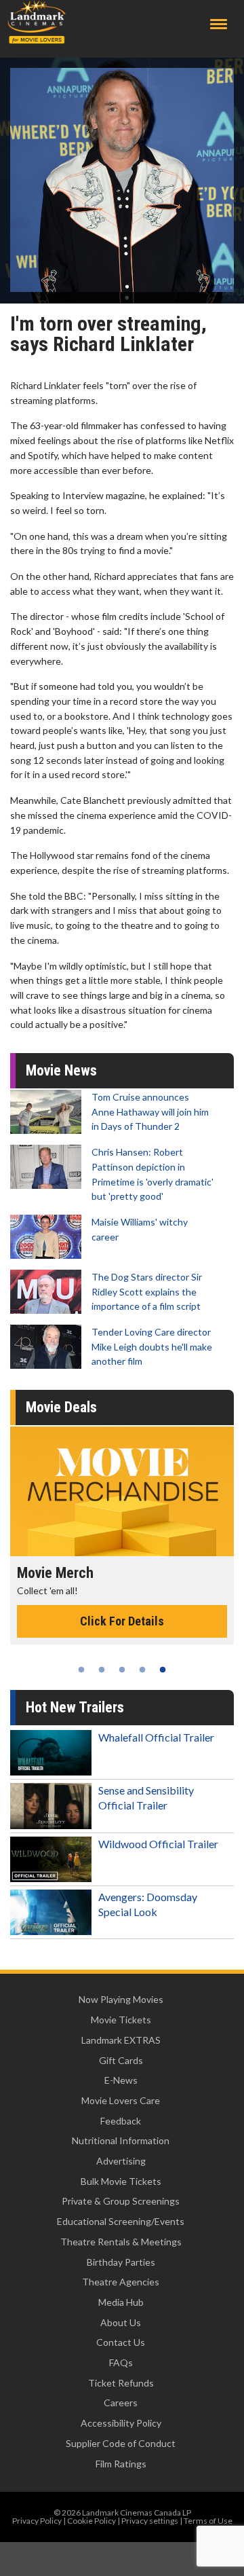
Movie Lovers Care (121, 2100)
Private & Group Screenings (121, 2201)
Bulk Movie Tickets (121, 2181)
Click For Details (122, 1621)
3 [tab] (122, 1670)
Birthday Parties (121, 2262)
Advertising (121, 2161)
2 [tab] (102, 1670)
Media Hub (121, 2302)
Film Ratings (121, 2464)
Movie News (61, 1070)
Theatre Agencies (121, 2282)
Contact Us (121, 2342)
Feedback (121, 2121)
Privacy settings (150, 2521)
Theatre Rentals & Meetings (121, 2242)
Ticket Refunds (121, 2383)
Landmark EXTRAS (121, 2040)
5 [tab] (163, 1670)
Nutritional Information (121, 2140)
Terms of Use (208, 2521)
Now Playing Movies (121, 1999)
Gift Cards (121, 2060)
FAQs (121, 2362)
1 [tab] (81, 1670)
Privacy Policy (37, 2521)
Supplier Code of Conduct (121, 2443)
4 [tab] (142, 1670)
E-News (121, 2080)
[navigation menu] (219, 24)
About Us (121, 2322)
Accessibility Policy (121, 2423)
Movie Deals (61, 1407)
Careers (121, 2403)
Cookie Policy (91, 2521)
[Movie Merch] (122, 1491)
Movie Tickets (121, 2020)
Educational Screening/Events (121, 2221)
